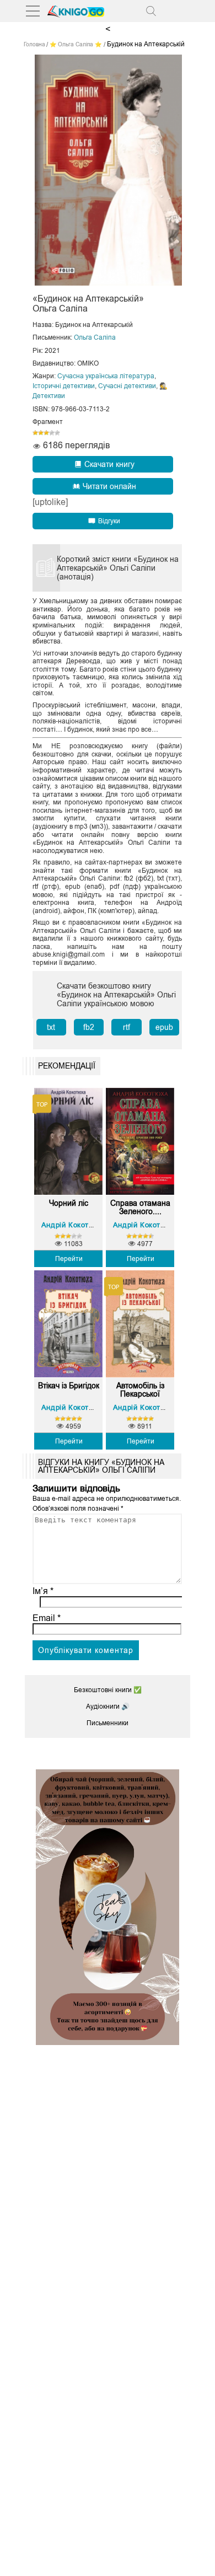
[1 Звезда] (35, 433)
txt (51, 1027)
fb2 (89, 1027)
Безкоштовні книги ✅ (108, 1690)
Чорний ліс (69, 1203)
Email (47, 1618)
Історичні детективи (64, 386)
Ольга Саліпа (95, 337)
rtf (127, 1027)
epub (164, 1027)
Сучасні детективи (127, 386)
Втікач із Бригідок (69, 1386)
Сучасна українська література (106, 376)
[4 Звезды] (52, 433)
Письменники (108, 1723)
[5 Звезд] (57, 433)
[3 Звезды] (46, 433)
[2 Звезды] (41, 433)
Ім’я (43, 1591)
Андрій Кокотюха (72, 1225)
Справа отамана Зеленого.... (140, 1207)
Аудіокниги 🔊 (108, 1706)
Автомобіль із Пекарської (140, 1390)
